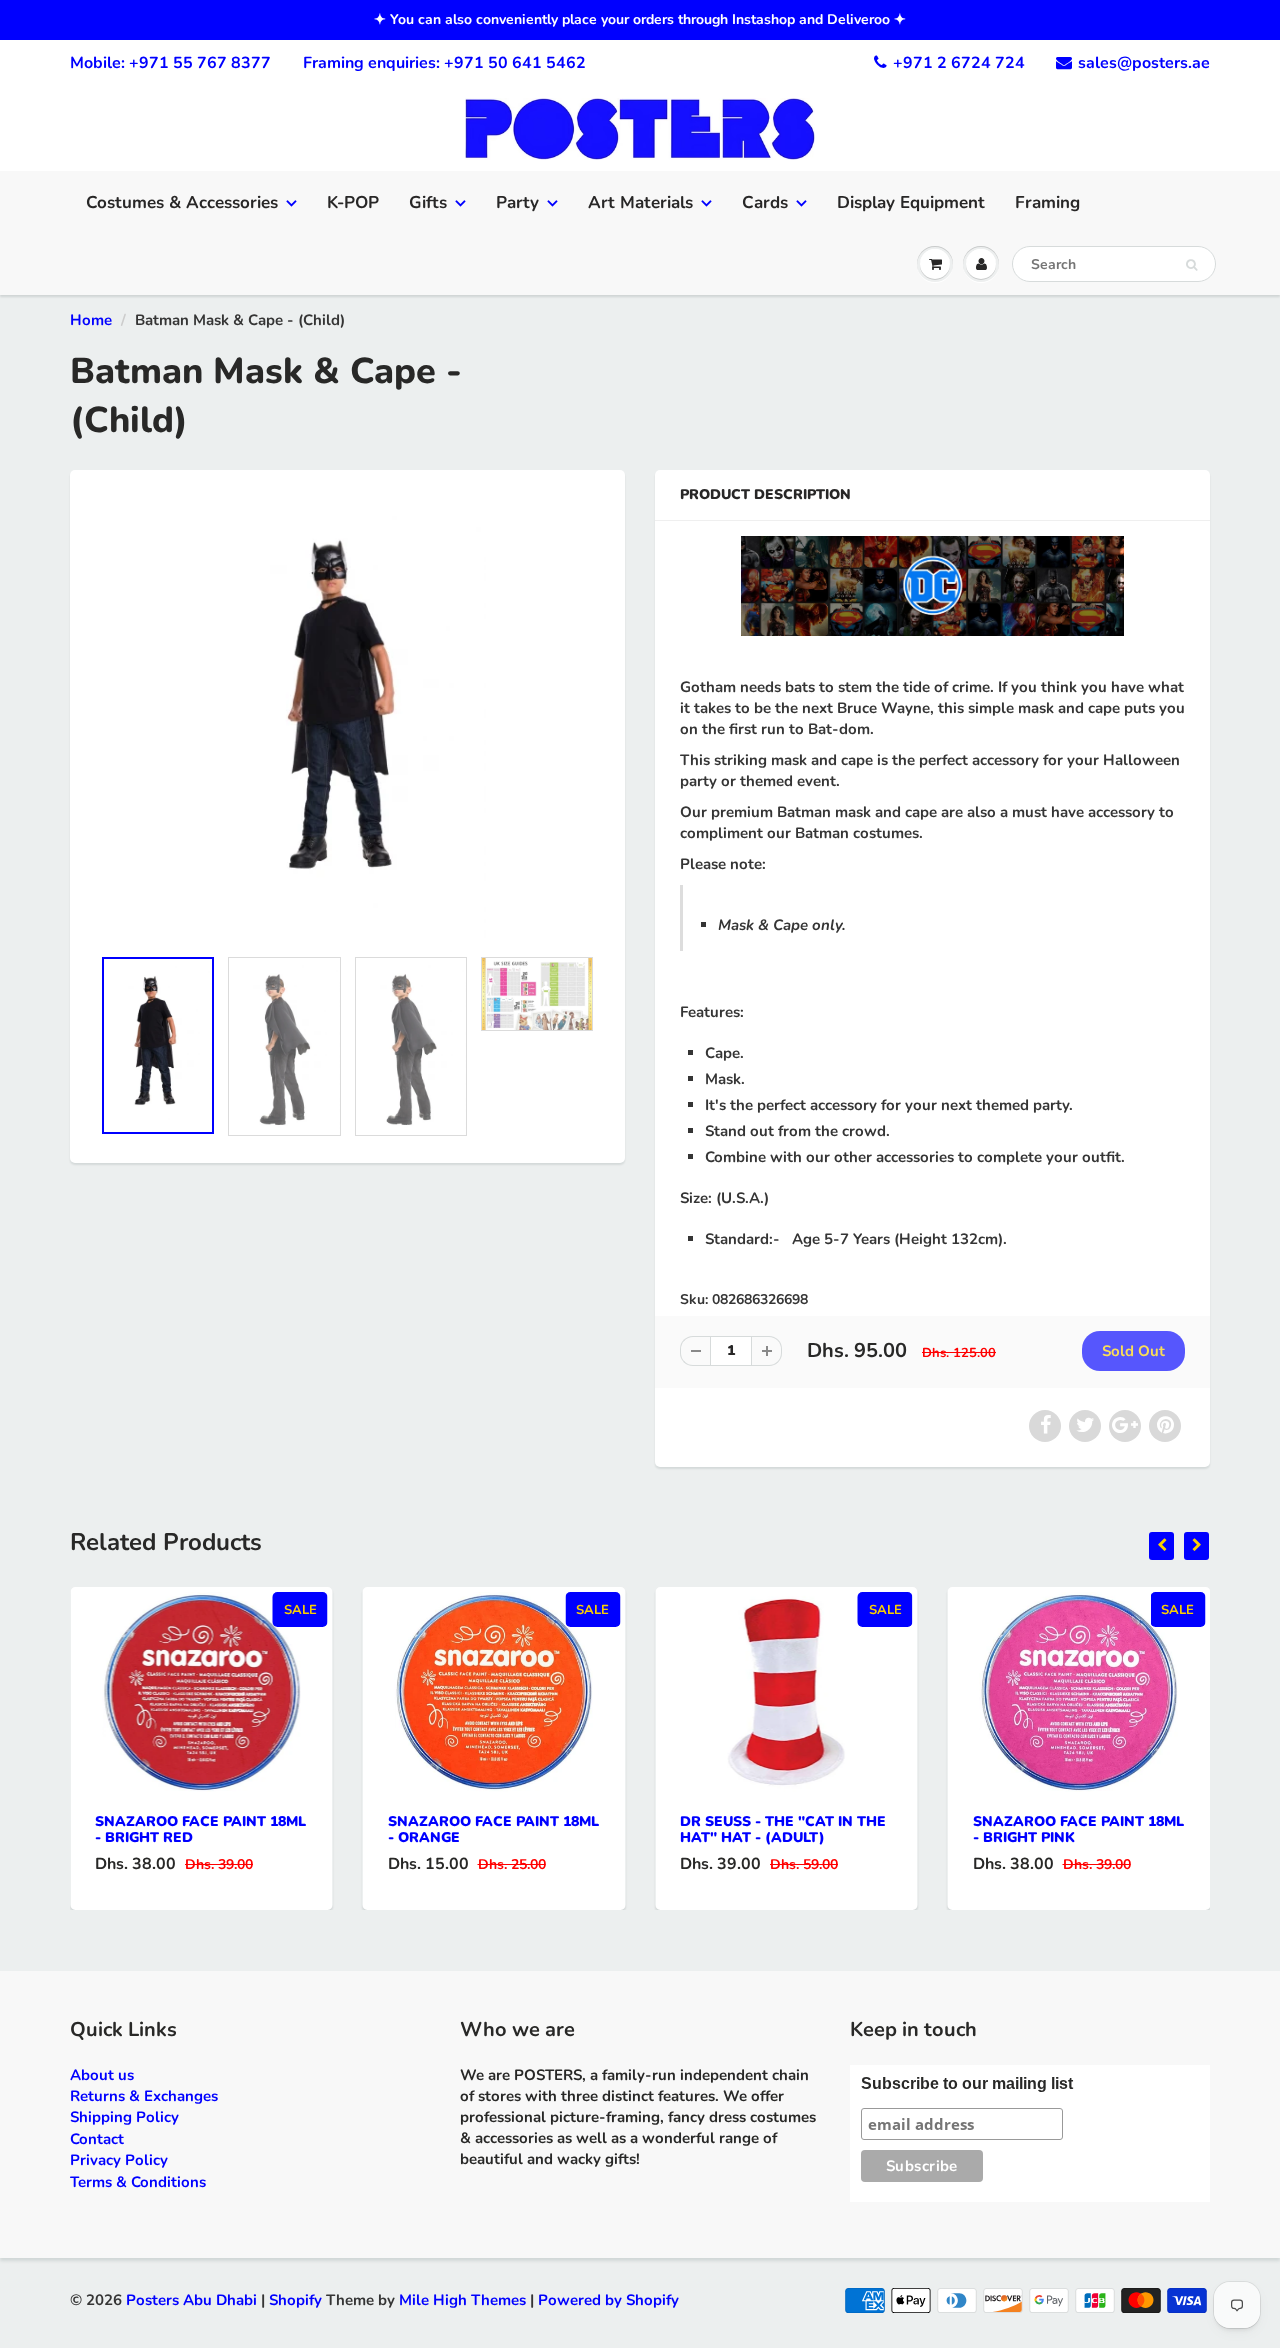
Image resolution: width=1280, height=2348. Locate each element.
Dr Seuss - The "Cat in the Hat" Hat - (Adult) (783, 1829)
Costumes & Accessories (182, 202)
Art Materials (640, 202)
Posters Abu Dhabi (191, 2300)
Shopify (295, 2300)
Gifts (428, 202)
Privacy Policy (119, 2160)
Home (91, 320)
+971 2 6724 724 (959, 63)
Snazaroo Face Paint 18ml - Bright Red (200, 1829)
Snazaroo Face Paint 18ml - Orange (493, 1829)
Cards (765, 202)
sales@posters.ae (1144, 63)
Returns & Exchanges (144, 2096)
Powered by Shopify (608, 2300)
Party (517, 202)
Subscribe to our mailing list (967, 2083)
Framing (1047, 202)
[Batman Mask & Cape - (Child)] (347, 718)
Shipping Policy (124, 2117)
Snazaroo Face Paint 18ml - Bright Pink (1078, 1829)
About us (102, 2075)
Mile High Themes (462, 2300)
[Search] (1191, 265)
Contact (97, 2139)
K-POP (353, 202)
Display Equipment (911, 202)
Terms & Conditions (138, 2182)
